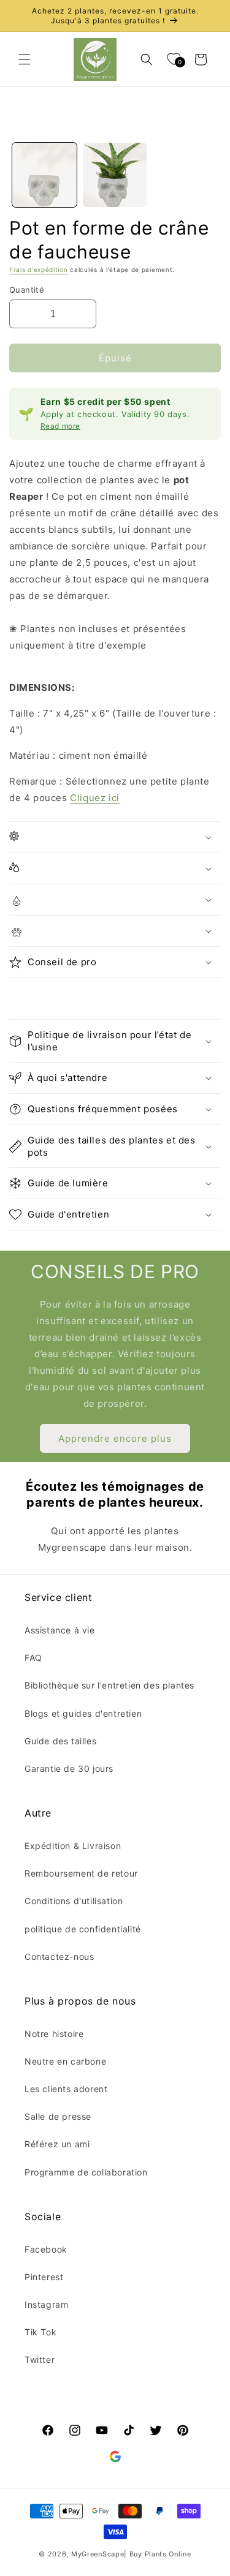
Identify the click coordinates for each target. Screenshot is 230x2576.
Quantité (27, 290)
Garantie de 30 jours (69, 1768)
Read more (60, 426)
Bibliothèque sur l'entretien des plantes (109, 1685)
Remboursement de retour (81, 1873)
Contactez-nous (59, 1956)
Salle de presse (58, 2116)
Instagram (46, 2304)
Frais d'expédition (39, 269)
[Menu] (25, 59)
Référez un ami (57, 2144)
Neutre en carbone (65, 2061)
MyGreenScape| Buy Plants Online (131, 2554)
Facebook (46, 2249)
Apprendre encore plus (115, 1438)
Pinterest (44, 2277)
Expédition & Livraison (73, 1846)
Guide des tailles (60, 1741)
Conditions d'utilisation (74, 1901)
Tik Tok (40, 2332)
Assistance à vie (60, 1630)
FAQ (33, 1658)
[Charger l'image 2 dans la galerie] (115, 175)
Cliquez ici (95, 798)
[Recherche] (147, 59)
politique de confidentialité (83, 1929)
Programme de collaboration (86, 2172)
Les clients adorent (66, 2089)
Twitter (40, 2359)
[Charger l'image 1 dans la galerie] (44, 175)
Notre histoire (54, 2034)
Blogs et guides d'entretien (83, 1713)
